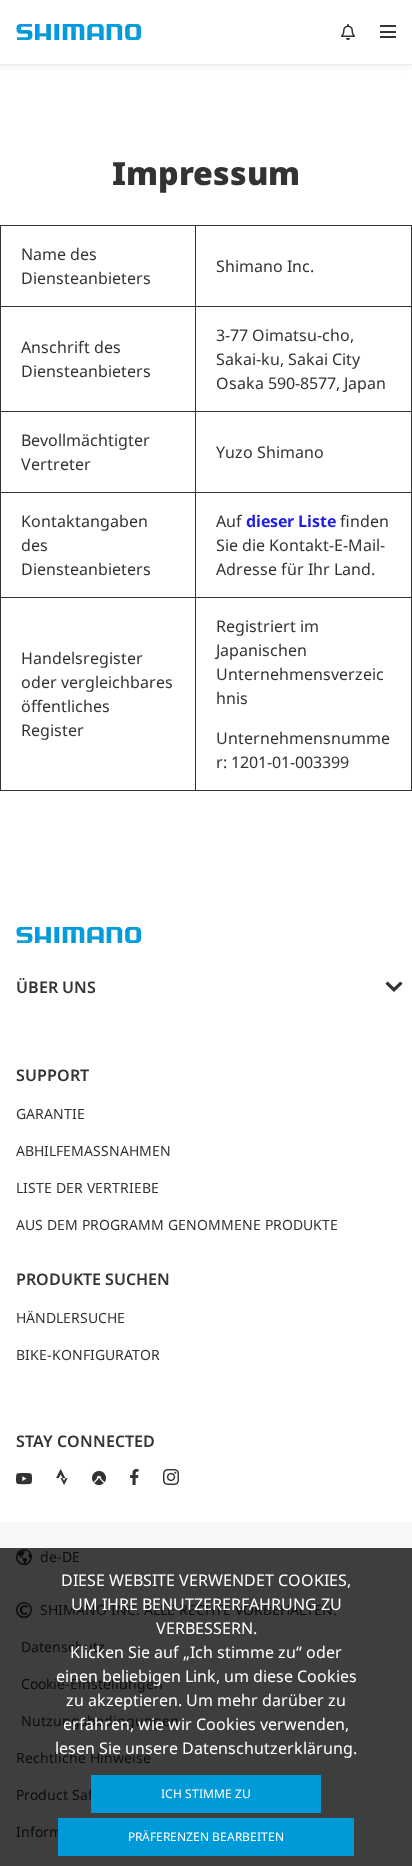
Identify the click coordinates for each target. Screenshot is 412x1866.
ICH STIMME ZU (206, 1793)
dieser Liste (291, 521)
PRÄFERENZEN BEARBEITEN (206, 1836)
